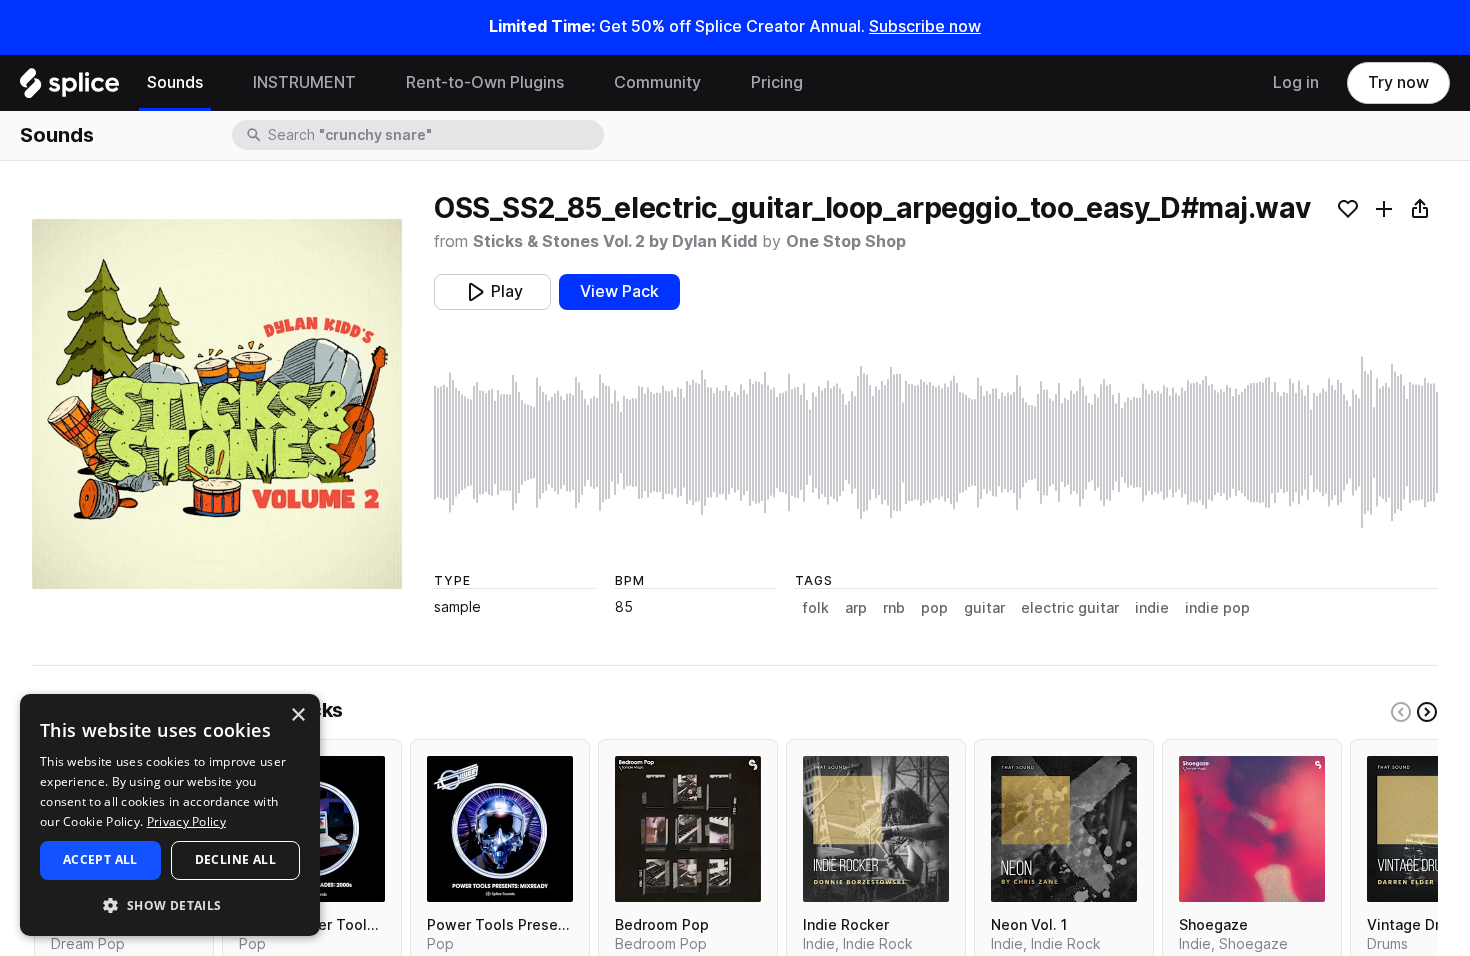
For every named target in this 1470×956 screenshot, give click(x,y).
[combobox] (434, 135)
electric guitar (1070, 608)
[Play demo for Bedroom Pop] (688, 829)
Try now (1398, 82)
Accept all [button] (100, 859)
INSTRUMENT (304, 82)
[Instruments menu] (371, 83)
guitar (984, 608)
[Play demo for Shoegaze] (1252, 829)
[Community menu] (716, 83)
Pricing (777, 82)
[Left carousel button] (1401, 712)
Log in (1296, 82)
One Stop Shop (846, 241)
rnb (894, 608)
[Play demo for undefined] (217, 404)
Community (657, 82)
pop (934, 608)
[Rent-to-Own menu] (579, 83)
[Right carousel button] (1427, 712)
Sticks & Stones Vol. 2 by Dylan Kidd (615, 241)
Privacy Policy (186, 821)
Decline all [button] (235, 859)
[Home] (69, 88)
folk (816, 608)
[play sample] (936, 442)
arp (856, 608)
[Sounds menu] (218, 83)
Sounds (175, 82)
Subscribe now (925, 26)
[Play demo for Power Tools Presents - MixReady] (500, 829)
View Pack (619, 291)
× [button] (297, 715)
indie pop (1217, 608)
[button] (170, 904)
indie (1152, 608)
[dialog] (170, 815)
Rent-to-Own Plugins (485, 82)
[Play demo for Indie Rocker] (876, 829)
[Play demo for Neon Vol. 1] (1064, 829)
